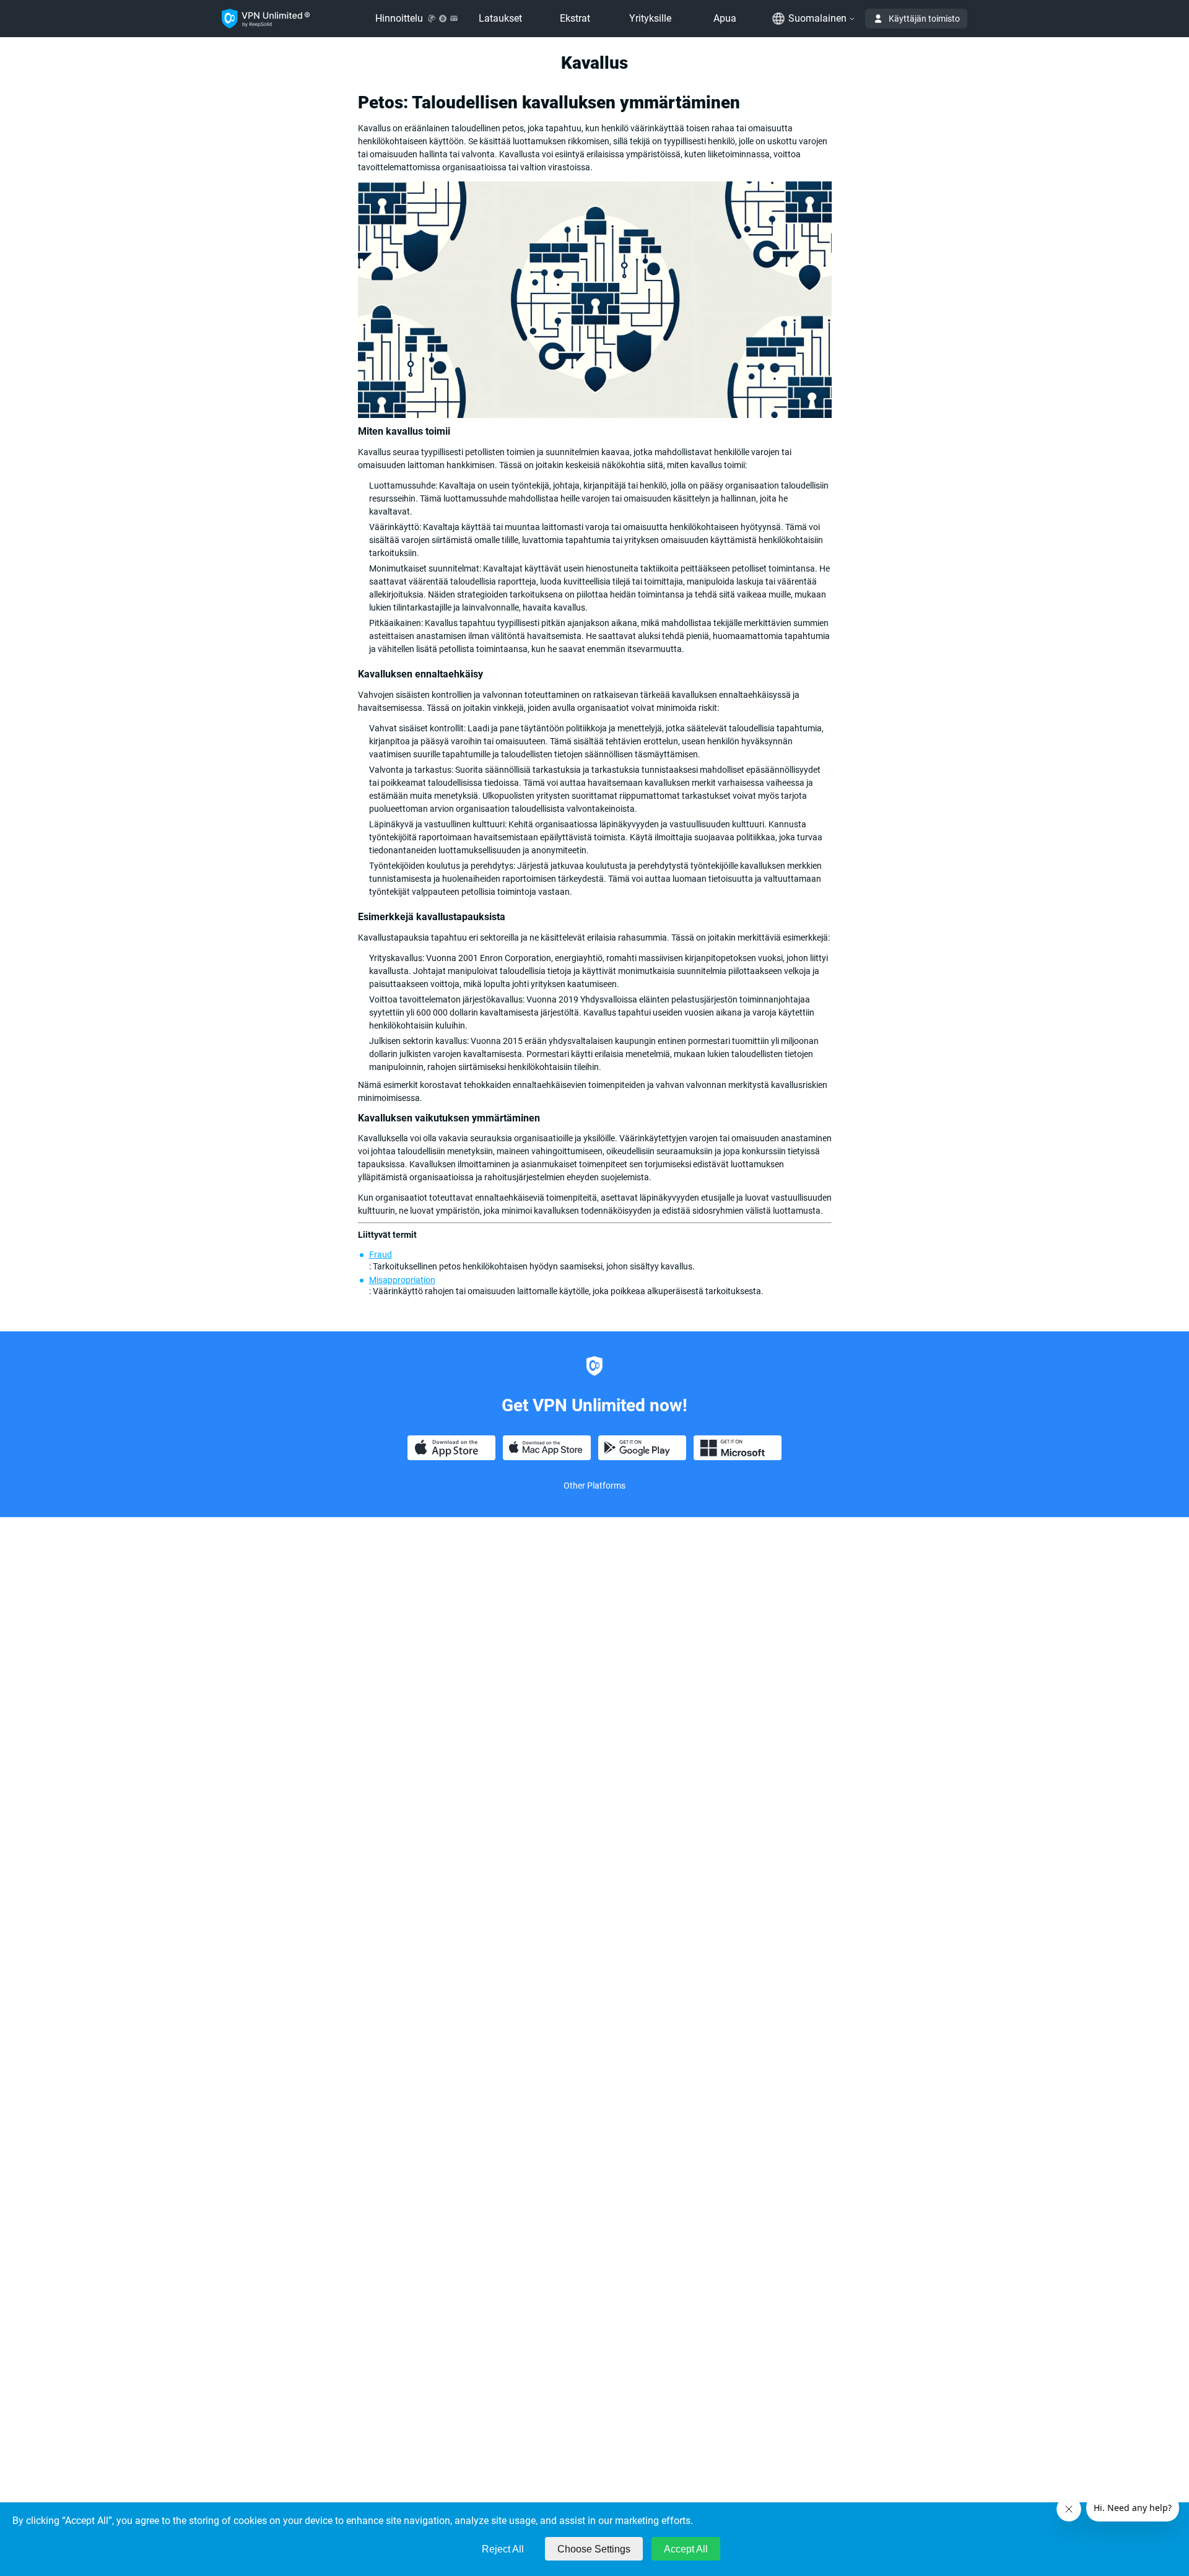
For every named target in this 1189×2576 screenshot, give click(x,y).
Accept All (686, 2549)
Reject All (503, 2549)
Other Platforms (594, 1486)
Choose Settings (594, 2549)
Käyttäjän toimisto (924, 19)
